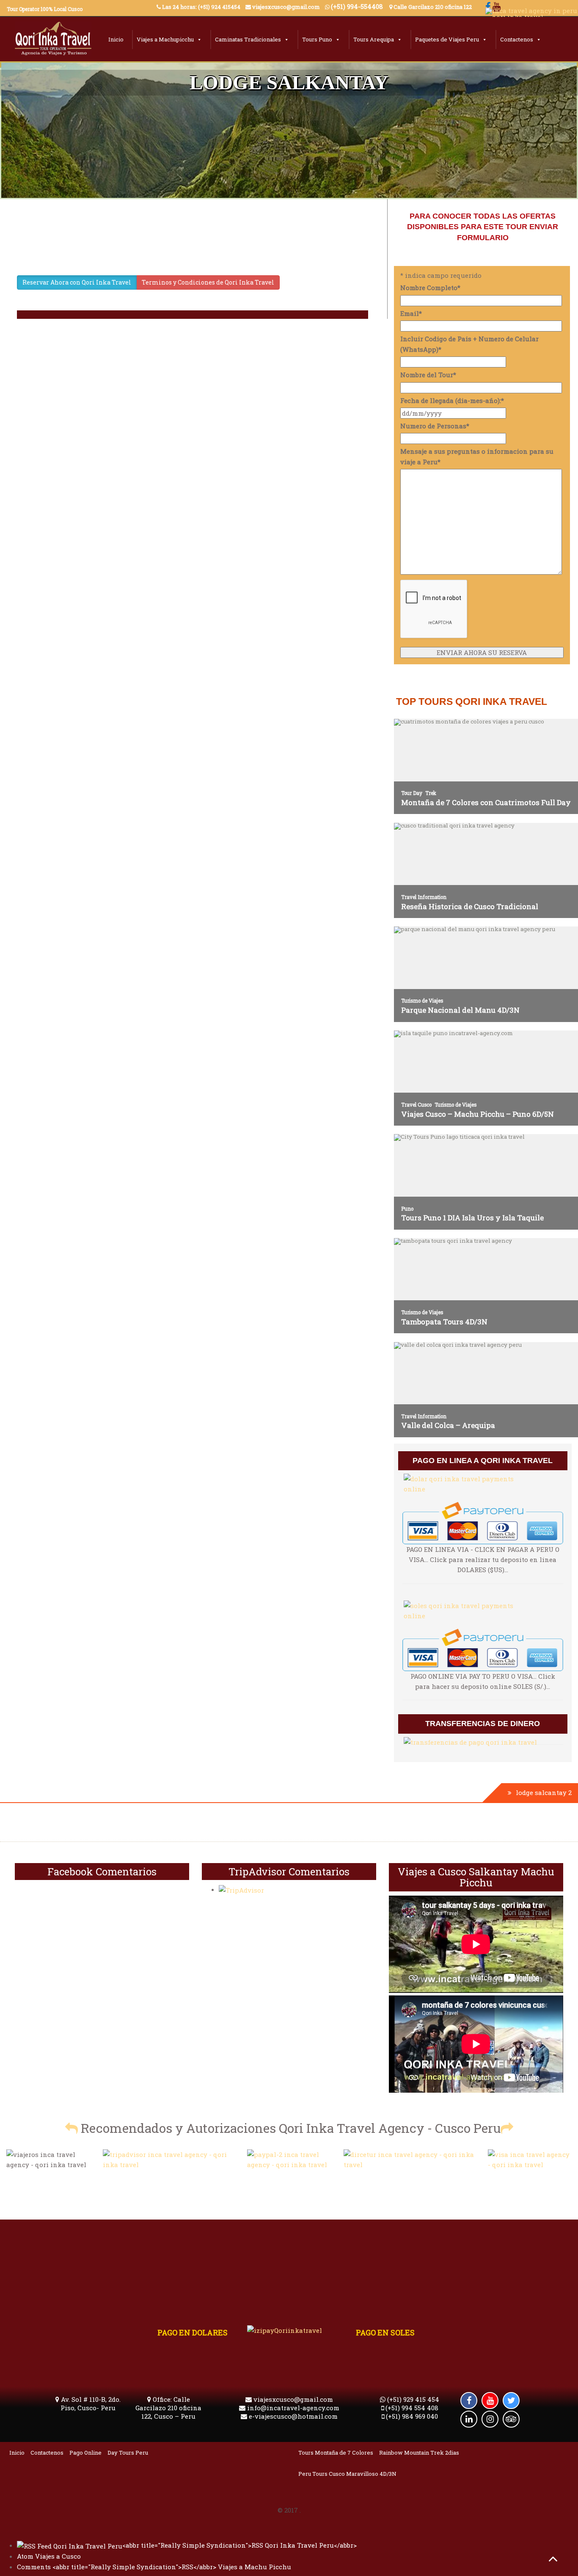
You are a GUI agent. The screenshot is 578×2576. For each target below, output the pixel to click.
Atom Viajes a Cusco (49, 2556)
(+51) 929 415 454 (412, 2399)
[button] (72, 2128)
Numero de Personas (435, 426)
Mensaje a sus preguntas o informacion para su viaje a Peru (477, 456)
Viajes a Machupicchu (165, 39)
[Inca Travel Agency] (53, 41)
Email (411, 313)
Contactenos (517, 39)
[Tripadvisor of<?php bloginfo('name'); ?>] (169, 2159)
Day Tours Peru (128, 2453)
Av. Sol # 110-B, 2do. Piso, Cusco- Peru (90, 2403)
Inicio (116, 39)
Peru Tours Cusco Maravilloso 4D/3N (347, 2474)
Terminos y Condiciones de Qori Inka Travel (208, 282)
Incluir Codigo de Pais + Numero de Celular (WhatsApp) (469, 344)
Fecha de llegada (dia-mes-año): (452, 400)
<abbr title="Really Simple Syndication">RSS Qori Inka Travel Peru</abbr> (239, 2545)
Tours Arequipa (374, 39)
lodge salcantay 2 (544, 1792)
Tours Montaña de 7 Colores (336, 2453)
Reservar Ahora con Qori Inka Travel (77, 282)
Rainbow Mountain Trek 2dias (419, 2453)
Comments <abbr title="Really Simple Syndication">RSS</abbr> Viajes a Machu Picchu (154, 2567)
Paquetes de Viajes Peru (447, 39)
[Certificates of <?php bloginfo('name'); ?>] (410, 2159)
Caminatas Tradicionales (248, 39)
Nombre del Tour (428, 375)
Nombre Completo (430, 288)
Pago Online (85, 2453)
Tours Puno (317, 39)
